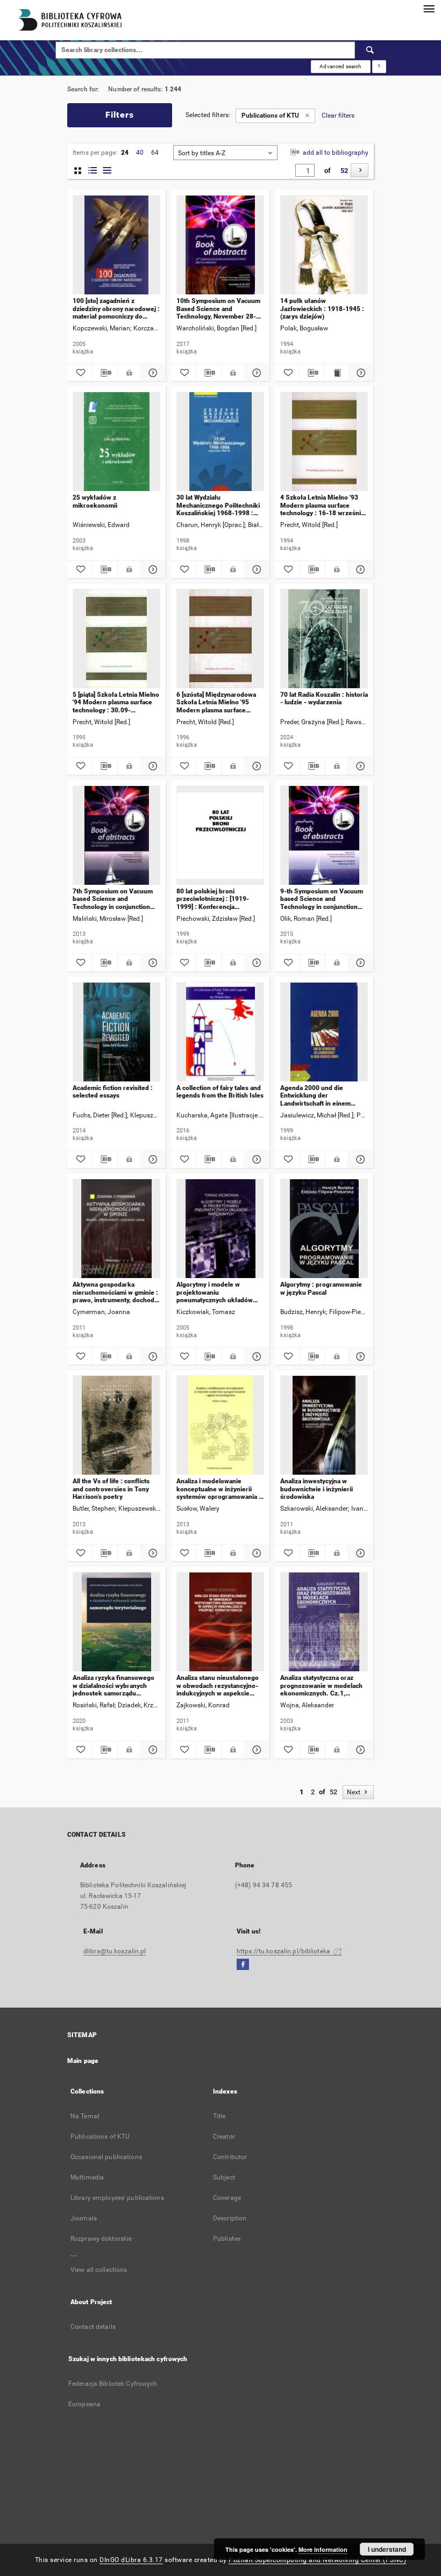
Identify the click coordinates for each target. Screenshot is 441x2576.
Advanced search (340, 66)
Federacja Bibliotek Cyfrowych (113, 2384)
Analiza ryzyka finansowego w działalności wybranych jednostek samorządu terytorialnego (113, 1686)
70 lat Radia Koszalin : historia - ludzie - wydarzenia (324, 698)
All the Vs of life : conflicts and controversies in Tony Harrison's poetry (111, 1489)
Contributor (230, 2157)
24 (125, 153)
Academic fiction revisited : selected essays (113, 1092)
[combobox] (225, 153)
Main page (83, 2061)
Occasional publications (106, 2157)
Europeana (84, 2404)
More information (323, 2549)
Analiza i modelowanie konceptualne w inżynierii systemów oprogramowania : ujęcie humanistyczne (219, 1489)
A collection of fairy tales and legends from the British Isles (220, 1092)
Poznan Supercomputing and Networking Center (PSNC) (317, 2560)
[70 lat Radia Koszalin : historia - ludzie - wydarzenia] (324, 639)
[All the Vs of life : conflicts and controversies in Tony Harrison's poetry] (116, 1426)
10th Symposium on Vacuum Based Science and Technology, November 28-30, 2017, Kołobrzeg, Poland (218, 309)
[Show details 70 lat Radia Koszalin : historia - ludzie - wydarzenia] (359, 766)
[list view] (107, 171)
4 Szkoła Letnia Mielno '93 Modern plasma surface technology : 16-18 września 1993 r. (322, 505)
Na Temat (85, 2116)
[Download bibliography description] (105, 373)
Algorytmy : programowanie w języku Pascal (321, 1288)
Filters (120, 115)
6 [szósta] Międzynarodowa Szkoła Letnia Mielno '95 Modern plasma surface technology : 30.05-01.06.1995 (216, 702)
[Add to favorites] (80, 373)
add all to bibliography (335, 153)
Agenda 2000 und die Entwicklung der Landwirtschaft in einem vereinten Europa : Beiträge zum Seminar (321, 1096)
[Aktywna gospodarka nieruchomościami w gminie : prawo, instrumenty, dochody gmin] (116, 1229)
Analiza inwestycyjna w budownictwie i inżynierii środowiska (316, 1489)
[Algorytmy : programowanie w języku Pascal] (324, 1229)
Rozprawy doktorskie (101, 2239)
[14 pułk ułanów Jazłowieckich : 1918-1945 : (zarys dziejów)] (324, 245)
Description (230, 2218)
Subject (224, 2177)
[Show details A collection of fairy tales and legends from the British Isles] (255, 1159)
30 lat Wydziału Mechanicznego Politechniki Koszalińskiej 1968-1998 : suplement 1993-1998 (218, 505)
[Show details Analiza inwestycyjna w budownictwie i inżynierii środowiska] (359, 1553)
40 (140, 153)
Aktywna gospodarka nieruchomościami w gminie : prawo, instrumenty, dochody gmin (115, 1292)
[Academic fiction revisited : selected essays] (116, 1032)
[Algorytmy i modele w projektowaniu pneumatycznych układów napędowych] (220, 1229)
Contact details (93, 2327)
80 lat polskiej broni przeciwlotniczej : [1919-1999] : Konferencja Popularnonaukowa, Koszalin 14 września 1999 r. (219, 899)
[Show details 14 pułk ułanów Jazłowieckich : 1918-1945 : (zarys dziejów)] (360, 373)
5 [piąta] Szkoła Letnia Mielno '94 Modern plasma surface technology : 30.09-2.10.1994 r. (116, 702)
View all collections (99, 2270)
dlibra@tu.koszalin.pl (115, 1951)
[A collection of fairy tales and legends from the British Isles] (220, 1032)
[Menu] (429, 9)
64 (155, 153)
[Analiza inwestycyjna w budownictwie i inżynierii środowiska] (324, 1426)
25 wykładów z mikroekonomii (95, 501)
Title (219, 2116)
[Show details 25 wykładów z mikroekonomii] (152, 569)
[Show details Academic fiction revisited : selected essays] (152, 1159)
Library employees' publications (117, 2198)
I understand (387, 2549)
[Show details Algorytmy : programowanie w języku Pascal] (359, 1356)
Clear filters (338, 116)
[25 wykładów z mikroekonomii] (116, 442)
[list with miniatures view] (92, 171)
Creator (224, 2137)
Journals (84, 2218)
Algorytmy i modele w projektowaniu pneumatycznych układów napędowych (215, 1292)
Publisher (227, 2239)
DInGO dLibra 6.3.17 (131, 2560)
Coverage (227, 2198)
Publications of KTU (100, 2137)
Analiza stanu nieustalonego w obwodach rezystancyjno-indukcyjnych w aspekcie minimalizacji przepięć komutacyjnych (218, 1686)
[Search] (371, 50)
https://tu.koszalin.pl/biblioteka (284, 1951)
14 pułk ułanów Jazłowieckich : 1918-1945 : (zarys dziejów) (322, 309)
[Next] (360, 170)
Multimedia (87, 2177)
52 (344, 171)
